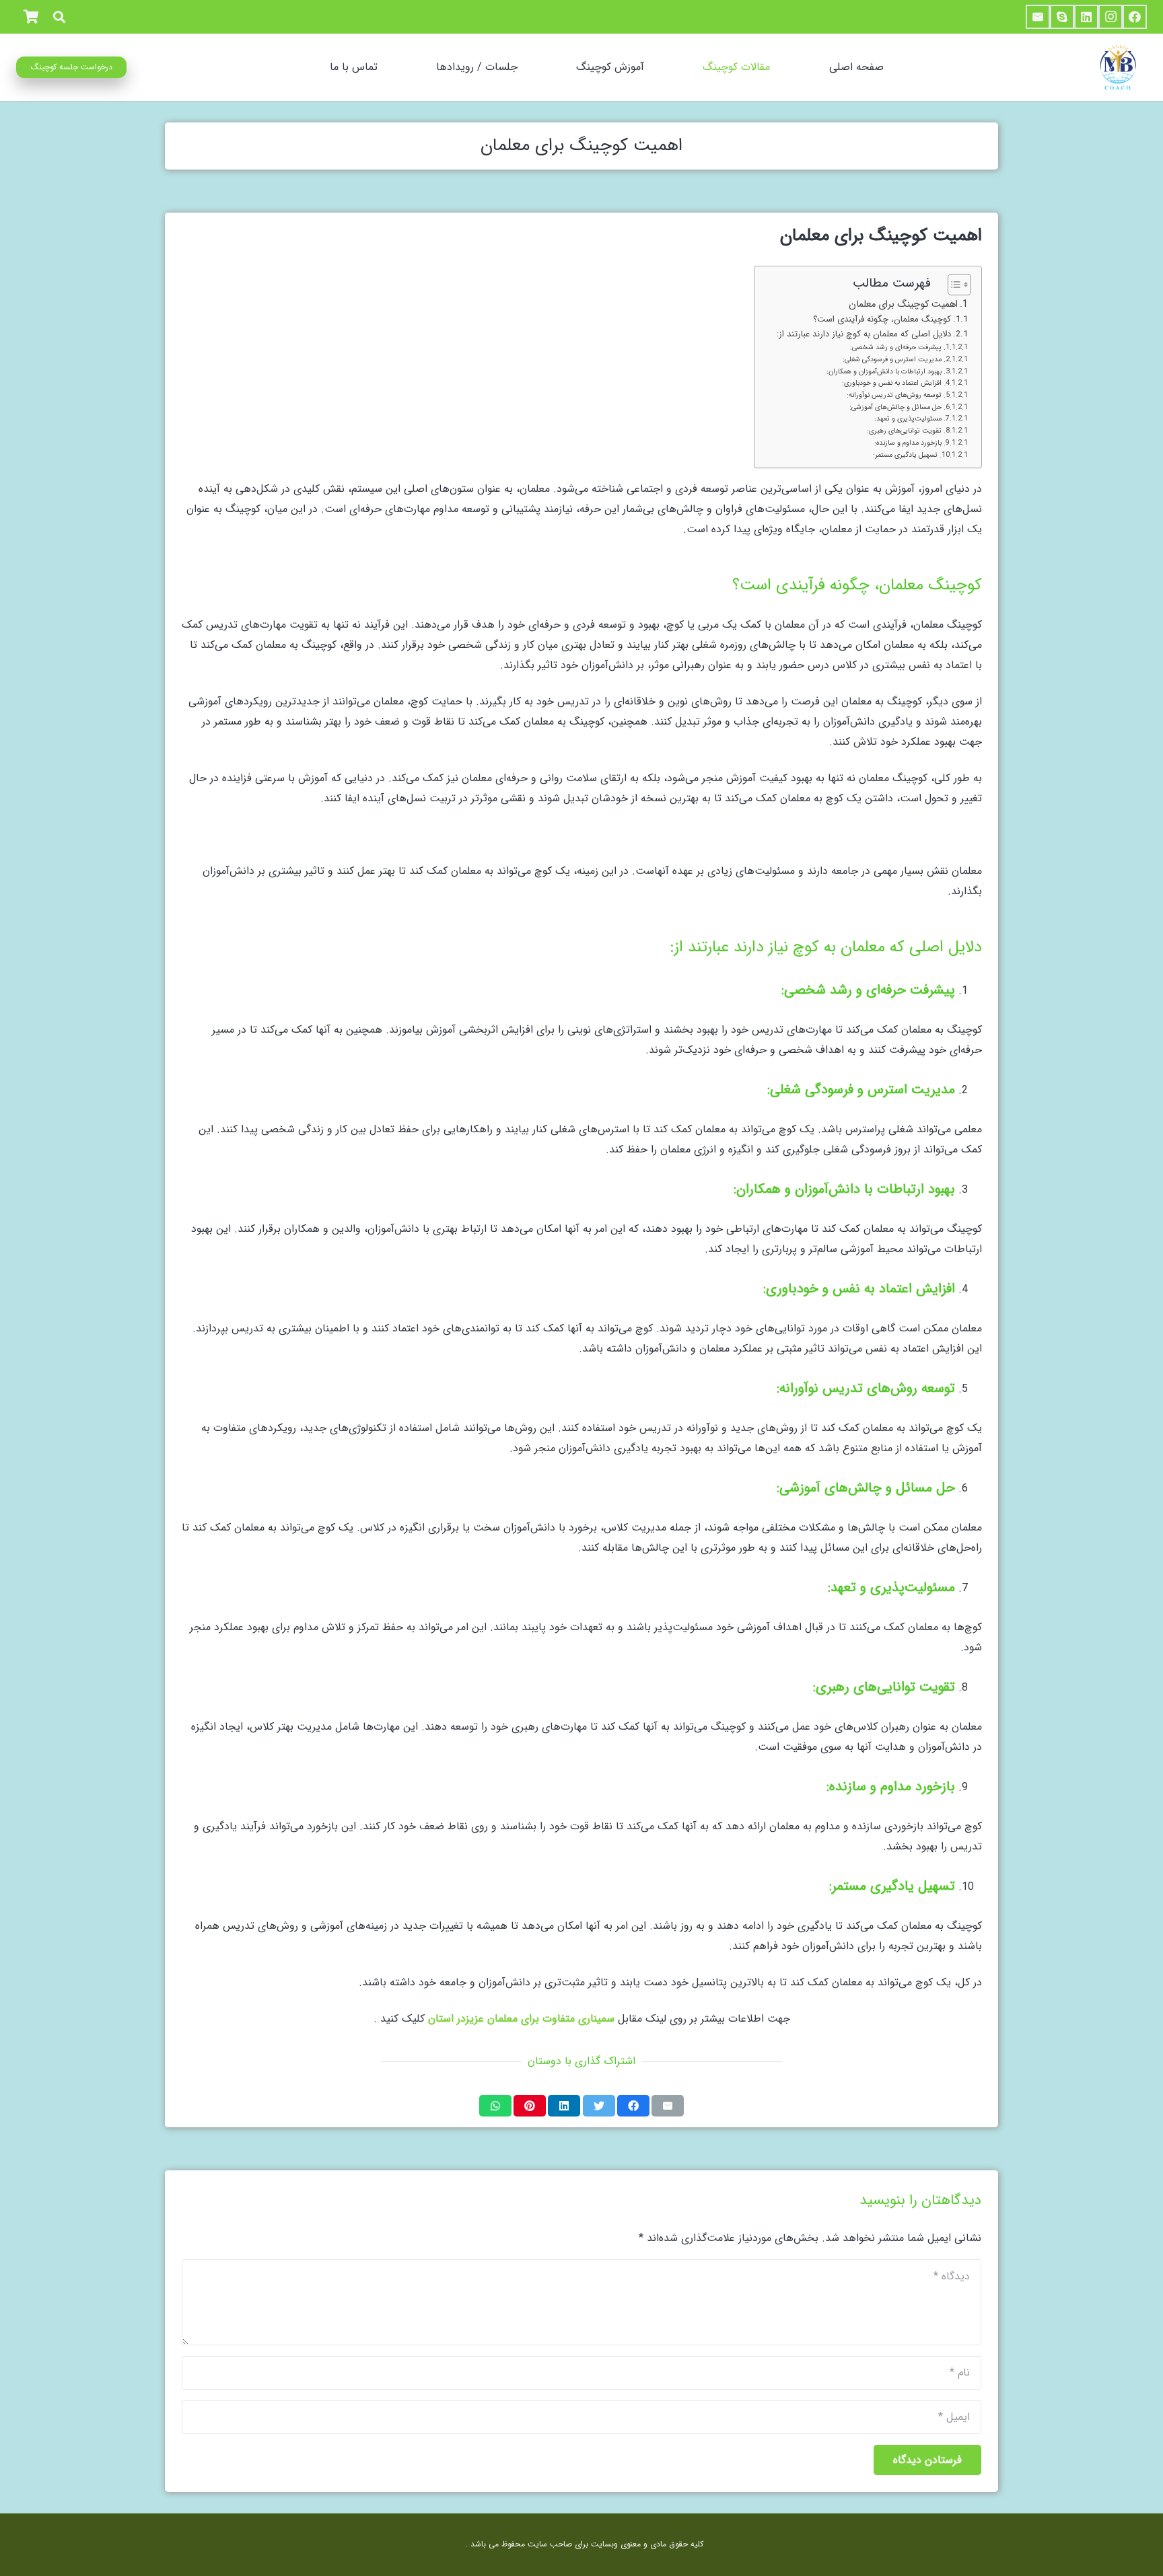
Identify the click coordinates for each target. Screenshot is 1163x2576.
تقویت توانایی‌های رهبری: (904, 431)
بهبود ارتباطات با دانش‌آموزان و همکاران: (884, 371)
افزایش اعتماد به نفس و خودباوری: (892, 383)
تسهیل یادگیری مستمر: (905, 455)
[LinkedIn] (1086, 17)
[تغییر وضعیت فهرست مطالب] (953, 285)
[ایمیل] (1038, 17)
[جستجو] (59, 17)
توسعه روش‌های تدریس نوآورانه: (894, 395)
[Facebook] (1135, 17)
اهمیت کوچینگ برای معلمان (903, 304)
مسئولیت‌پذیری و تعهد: (908, 418)
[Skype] (1062, 17)
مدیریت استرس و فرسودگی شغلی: (892, 359)
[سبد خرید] (31, 17)
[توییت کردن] (599, 2106)
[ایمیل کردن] (668, 2106)
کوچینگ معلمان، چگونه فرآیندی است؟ (882, 320)
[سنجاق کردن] (530, 2106)
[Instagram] (1111, 17)
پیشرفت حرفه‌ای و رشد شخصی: (896, 347)
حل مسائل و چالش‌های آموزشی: (895, 407)
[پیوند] (1117, 67)
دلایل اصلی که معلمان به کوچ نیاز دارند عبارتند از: (864, 334)
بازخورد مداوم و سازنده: (908, 443)
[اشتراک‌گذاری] (633, 2106)
